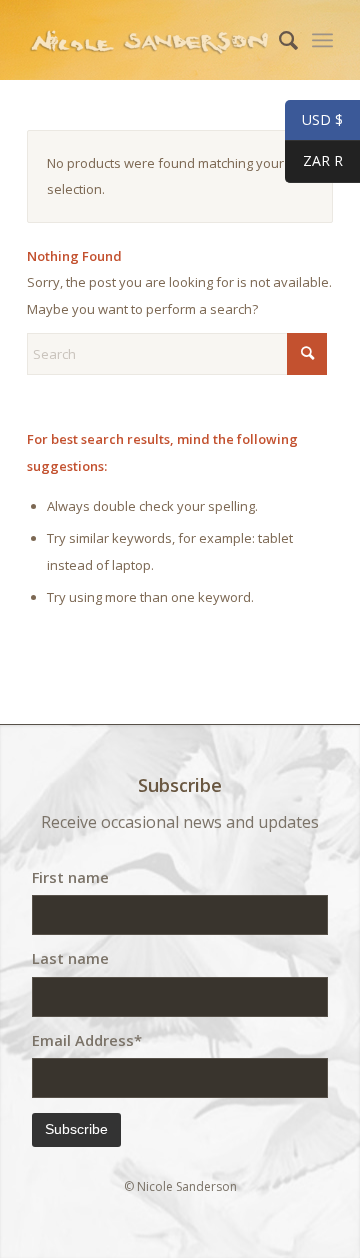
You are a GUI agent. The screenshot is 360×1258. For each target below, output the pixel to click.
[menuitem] (278, 40)
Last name (70, 958)
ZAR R (314, 161)
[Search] (278, 40)
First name (70, 877)
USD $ (314, 120)
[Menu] (322, 40)
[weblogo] (149, 40)
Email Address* (87, 1040)
